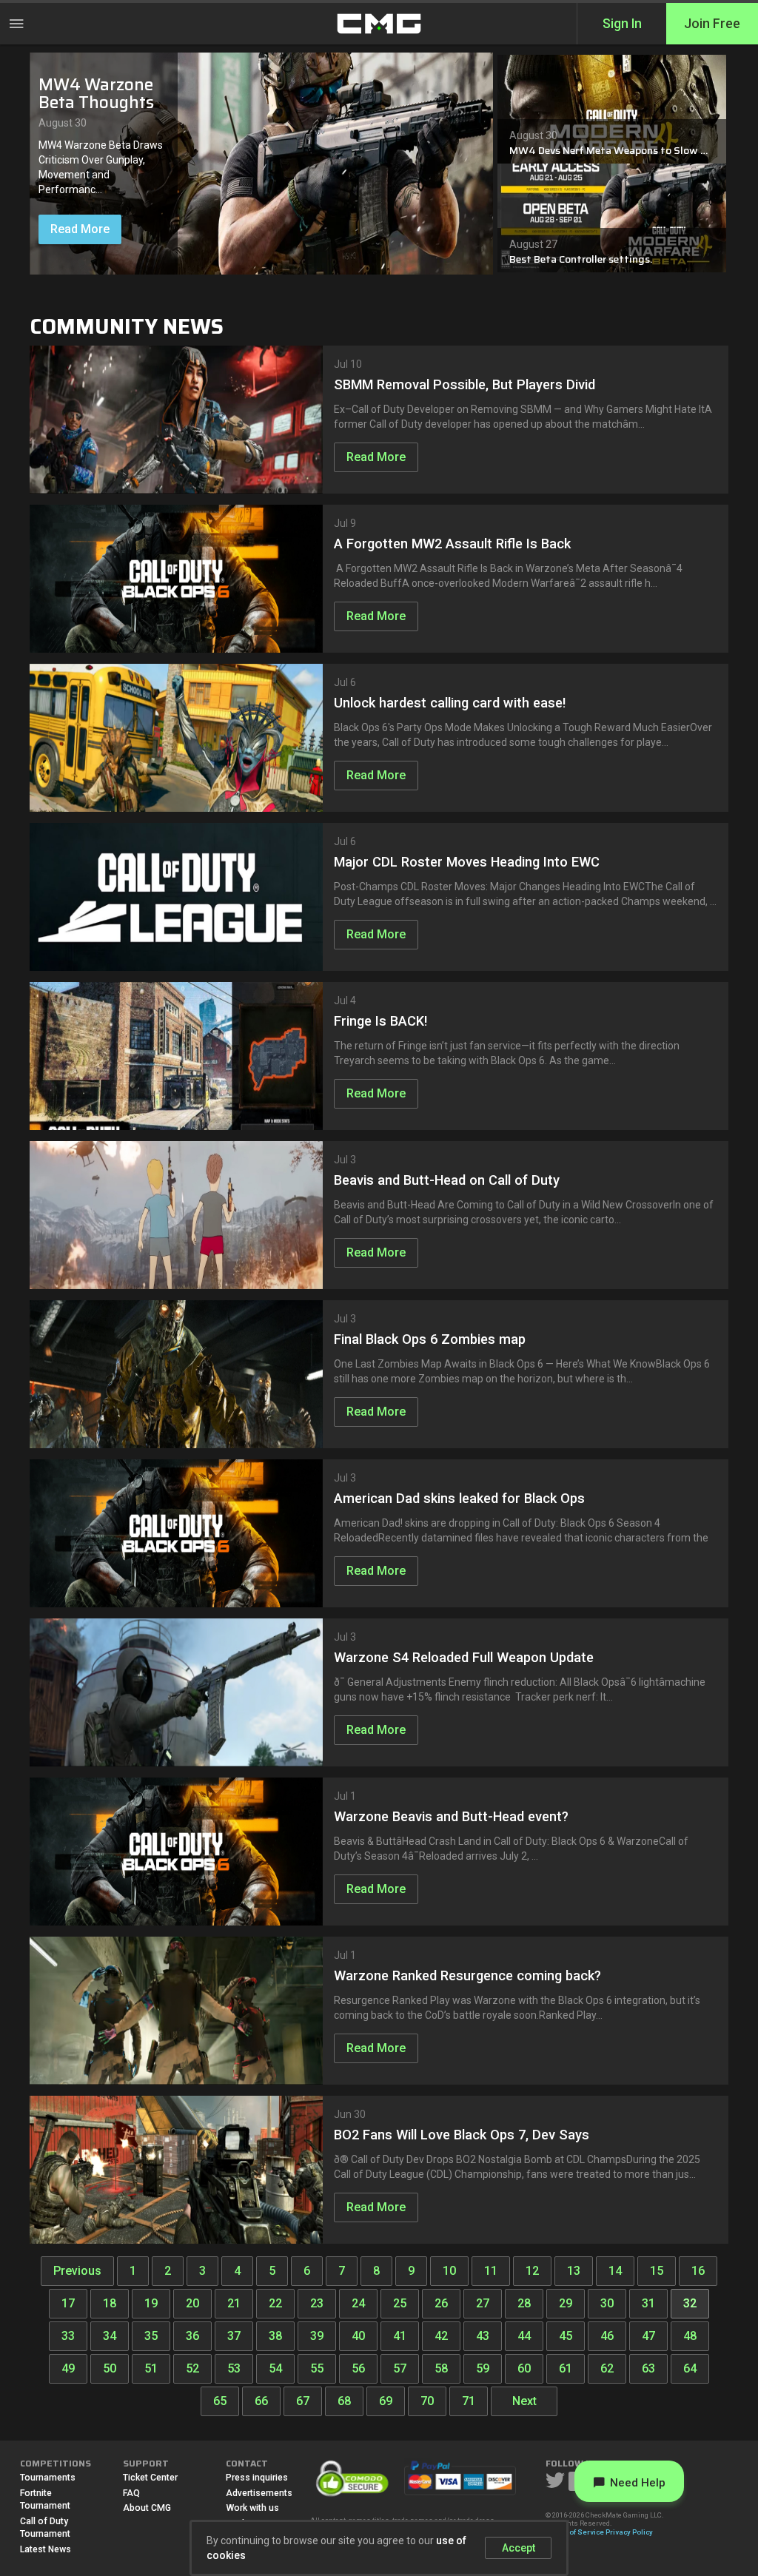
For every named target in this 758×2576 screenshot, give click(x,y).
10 (449, 2271)
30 (607, 2303)
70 (427, 2401)
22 (275, 2303)
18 (110, 2303)
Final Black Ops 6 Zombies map (430, 1339)
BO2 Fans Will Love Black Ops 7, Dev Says (462, 2135)
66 (261, 2401)
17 (68, 2303)
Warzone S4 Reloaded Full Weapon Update (464, 1657)
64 (690, 2368)
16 (698, 2271)
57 (400, 2368)
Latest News (46, 2549)
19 (151, 2303)
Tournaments (48, 2478)
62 (607, 2368)
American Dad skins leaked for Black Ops (459, 1498)
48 (690, 2336)
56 (358, 2368)
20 (192, 2303)
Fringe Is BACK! (380, 1021)
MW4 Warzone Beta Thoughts (96, 94)
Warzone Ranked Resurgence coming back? (467, 1975)
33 (68, 2336)
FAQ (131, 2493)
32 (690, 2303)
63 (648, 2368)
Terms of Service (575, 2532)
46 (607, 2336)
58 (441, 2368)
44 (524, 2336)
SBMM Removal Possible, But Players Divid (464, 384)
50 (110, 2368)
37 (234, 2336)
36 (192, 2336)
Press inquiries (257, 2478)
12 (532, 2271)
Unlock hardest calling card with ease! (450, 703)
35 (151, 2336)
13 (574, 2271)
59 (483, 2368)
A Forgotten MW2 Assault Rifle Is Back (452, 544)
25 (400, 2303)
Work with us (252, 2508)
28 (524, 2303)
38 (275, 2336)
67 (303, 2401)
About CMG (147, 2508)
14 (615, 2271)
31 (648, 2303)
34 (110, 2336)
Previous (77, 2271)
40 (358, 2336)
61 (566, 2368)
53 (234, 2368)
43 (483, 2336)
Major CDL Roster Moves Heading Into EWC (467, 862)
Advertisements (259, 2493)
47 (648, 2336)
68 (344, 2401)
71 (469, 2401)
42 (441, 2336)
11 (491, 2271)
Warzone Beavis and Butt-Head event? (451, 1816)
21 (234, 2303)
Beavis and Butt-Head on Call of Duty (447, 1180)
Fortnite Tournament (45, 2500)
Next (524, 2401)
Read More (80, 229)
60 (524, 2368)
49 (68, 2368)
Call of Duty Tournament (45, 2528)
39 (317, 2336)
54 (275, 2368)
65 (220, 2401)
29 (566, 2303)
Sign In (622, 24)
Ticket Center (150, 2478)
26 (441, 2303)
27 (483, 2303)
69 (386, 2401)
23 (317, 2303)
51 (151, 2368)
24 (358, 2303)
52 (192, 2368)
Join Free (712, 24)
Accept (519, 2548)
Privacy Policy (629, 2532)
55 (317, 2368)
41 (400, 2336)
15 (657, 2271)
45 (566, 2336)
